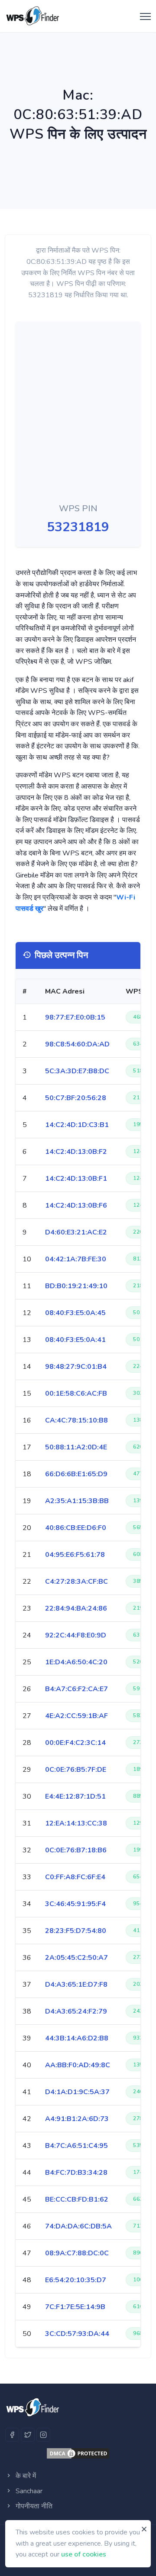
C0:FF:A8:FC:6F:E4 (75, 1877)
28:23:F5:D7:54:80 (76, 1931)
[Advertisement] (65, 414)
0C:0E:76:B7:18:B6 (76, 1850)
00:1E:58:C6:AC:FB (76, 1394)
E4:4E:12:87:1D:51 (75, 1796)
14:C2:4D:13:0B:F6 (76, 1205)
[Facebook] (12, 2435)
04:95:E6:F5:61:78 (75, 1555)
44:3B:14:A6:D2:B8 (77, 2038)
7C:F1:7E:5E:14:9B (75, 2307)
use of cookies (84, 2554)
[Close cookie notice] (144, 2529)
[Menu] (143, 17)
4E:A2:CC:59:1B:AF (76, 1716)
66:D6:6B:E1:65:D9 (76, 1474)
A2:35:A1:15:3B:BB (77, 1501)
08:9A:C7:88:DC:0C (77, 2253)
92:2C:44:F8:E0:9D (76, 1635)
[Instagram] (43, 2435)
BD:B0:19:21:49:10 (76, 1286)
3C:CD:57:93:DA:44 (77, 2334)
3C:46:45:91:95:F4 (75, 1904)
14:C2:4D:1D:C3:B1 (77, 1125)
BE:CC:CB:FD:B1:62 (77, 2199)
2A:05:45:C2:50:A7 (76, 1958)
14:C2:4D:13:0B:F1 (76, 1179)
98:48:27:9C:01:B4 (76, 1367)
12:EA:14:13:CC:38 (76, 1823)
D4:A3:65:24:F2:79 (76, 2011)
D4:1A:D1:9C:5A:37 (77, 2092)
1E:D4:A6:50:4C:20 (76, 1662)
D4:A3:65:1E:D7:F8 (76, 1985)
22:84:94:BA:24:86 (76, 1608)
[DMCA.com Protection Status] (78, 2453)
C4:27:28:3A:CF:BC (76, 1582)
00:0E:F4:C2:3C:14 (75, 1743)
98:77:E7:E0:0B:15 (75, 1017)
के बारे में (25, 2476)
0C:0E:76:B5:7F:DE (76, 1770)
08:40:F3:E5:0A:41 (75, 1340)
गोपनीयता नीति (33, 2506)
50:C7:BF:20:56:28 (76, 1098)
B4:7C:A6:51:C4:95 (76, 2146)
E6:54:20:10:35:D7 (76, 2280)
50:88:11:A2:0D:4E (76, 1447)
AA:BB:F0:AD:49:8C (78, 2065)
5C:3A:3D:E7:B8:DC (77, 1071)
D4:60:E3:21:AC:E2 (76, 1232)
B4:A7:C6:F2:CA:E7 (76, 1689)
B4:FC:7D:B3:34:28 (76, 2173)
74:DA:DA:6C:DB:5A (78, 2226)
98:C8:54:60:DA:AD (77, 1044)
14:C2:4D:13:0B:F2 (76, 1152)
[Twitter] (28, 2435)
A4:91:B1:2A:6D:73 (77, 2119)
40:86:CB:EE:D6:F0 (76, 1528)
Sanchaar (28, 2491)
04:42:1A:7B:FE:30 (76, 1259)
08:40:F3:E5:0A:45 (75, 1313)
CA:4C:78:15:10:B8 (76, 1420)
